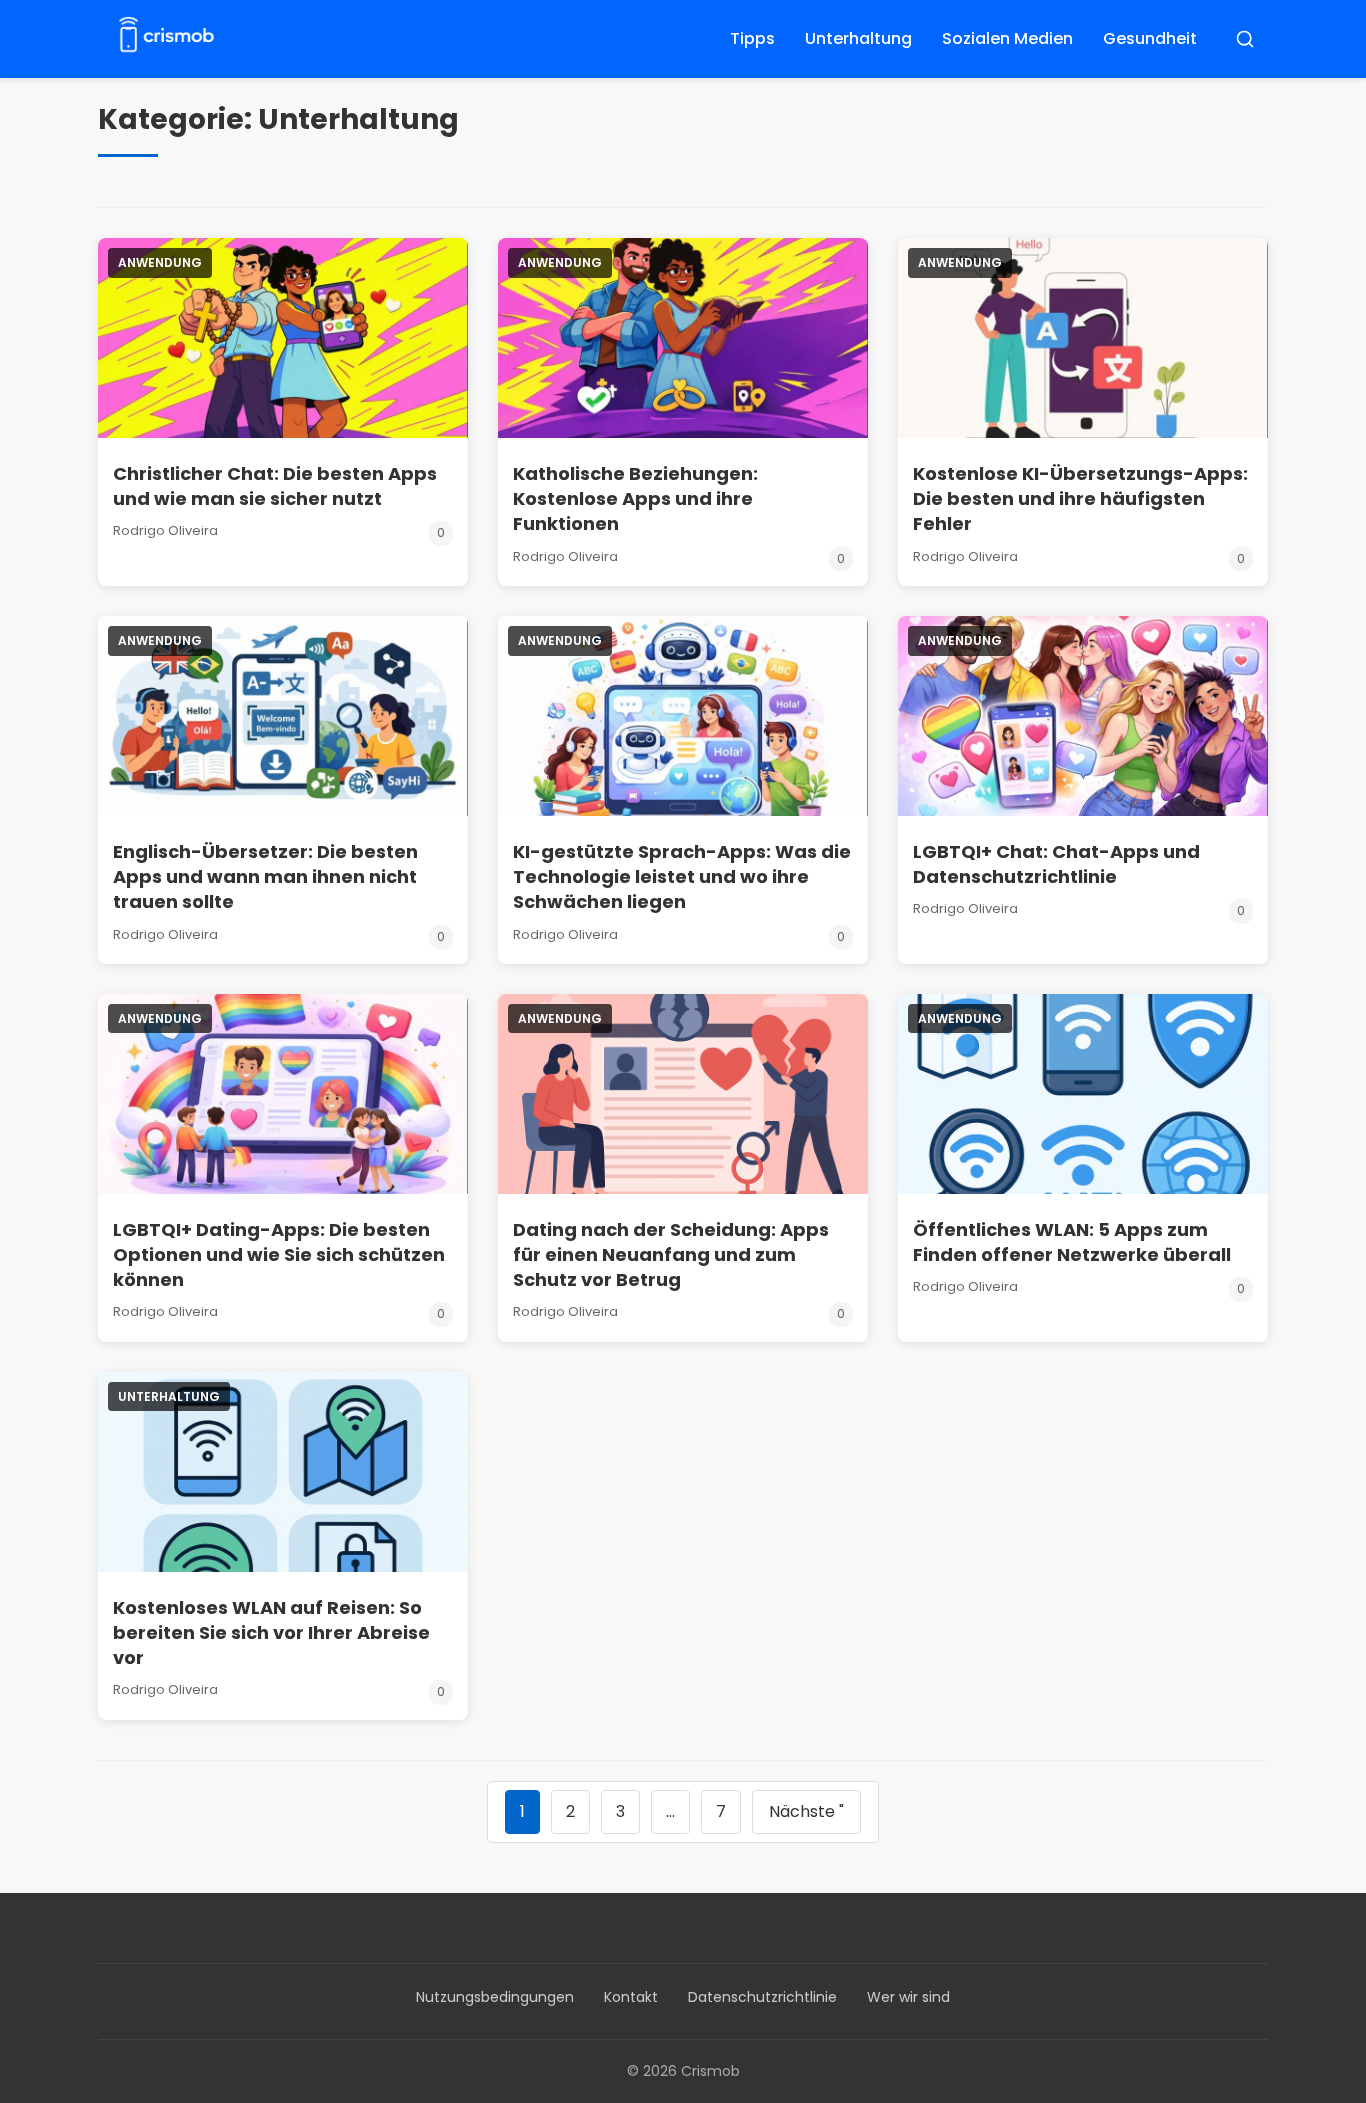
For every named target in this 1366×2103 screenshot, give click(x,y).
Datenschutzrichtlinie (762, 1997)
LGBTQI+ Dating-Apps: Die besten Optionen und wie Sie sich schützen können (279, 1254)
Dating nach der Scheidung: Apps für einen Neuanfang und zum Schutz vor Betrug (671, 1254)
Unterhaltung (858, 38)
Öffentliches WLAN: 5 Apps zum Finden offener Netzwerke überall (1072, 1242)
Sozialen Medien (1007, 38)
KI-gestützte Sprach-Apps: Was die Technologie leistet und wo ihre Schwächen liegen (682, 876)
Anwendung (160, 262)
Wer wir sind (908, 1997)
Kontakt (631, 1997)
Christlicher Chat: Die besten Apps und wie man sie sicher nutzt (275, 486)
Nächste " (806, 1811)
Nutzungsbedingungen (495, 1997)
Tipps (752, 38)
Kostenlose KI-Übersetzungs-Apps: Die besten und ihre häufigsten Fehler (1080, 498)
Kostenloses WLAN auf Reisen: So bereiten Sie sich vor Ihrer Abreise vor (271, 1632)
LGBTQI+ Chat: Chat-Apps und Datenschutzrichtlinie (1056, 864)
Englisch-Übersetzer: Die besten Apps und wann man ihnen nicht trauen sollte (265, 876)
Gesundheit (1150, 38)
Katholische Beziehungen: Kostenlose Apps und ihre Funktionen (635, 498)
